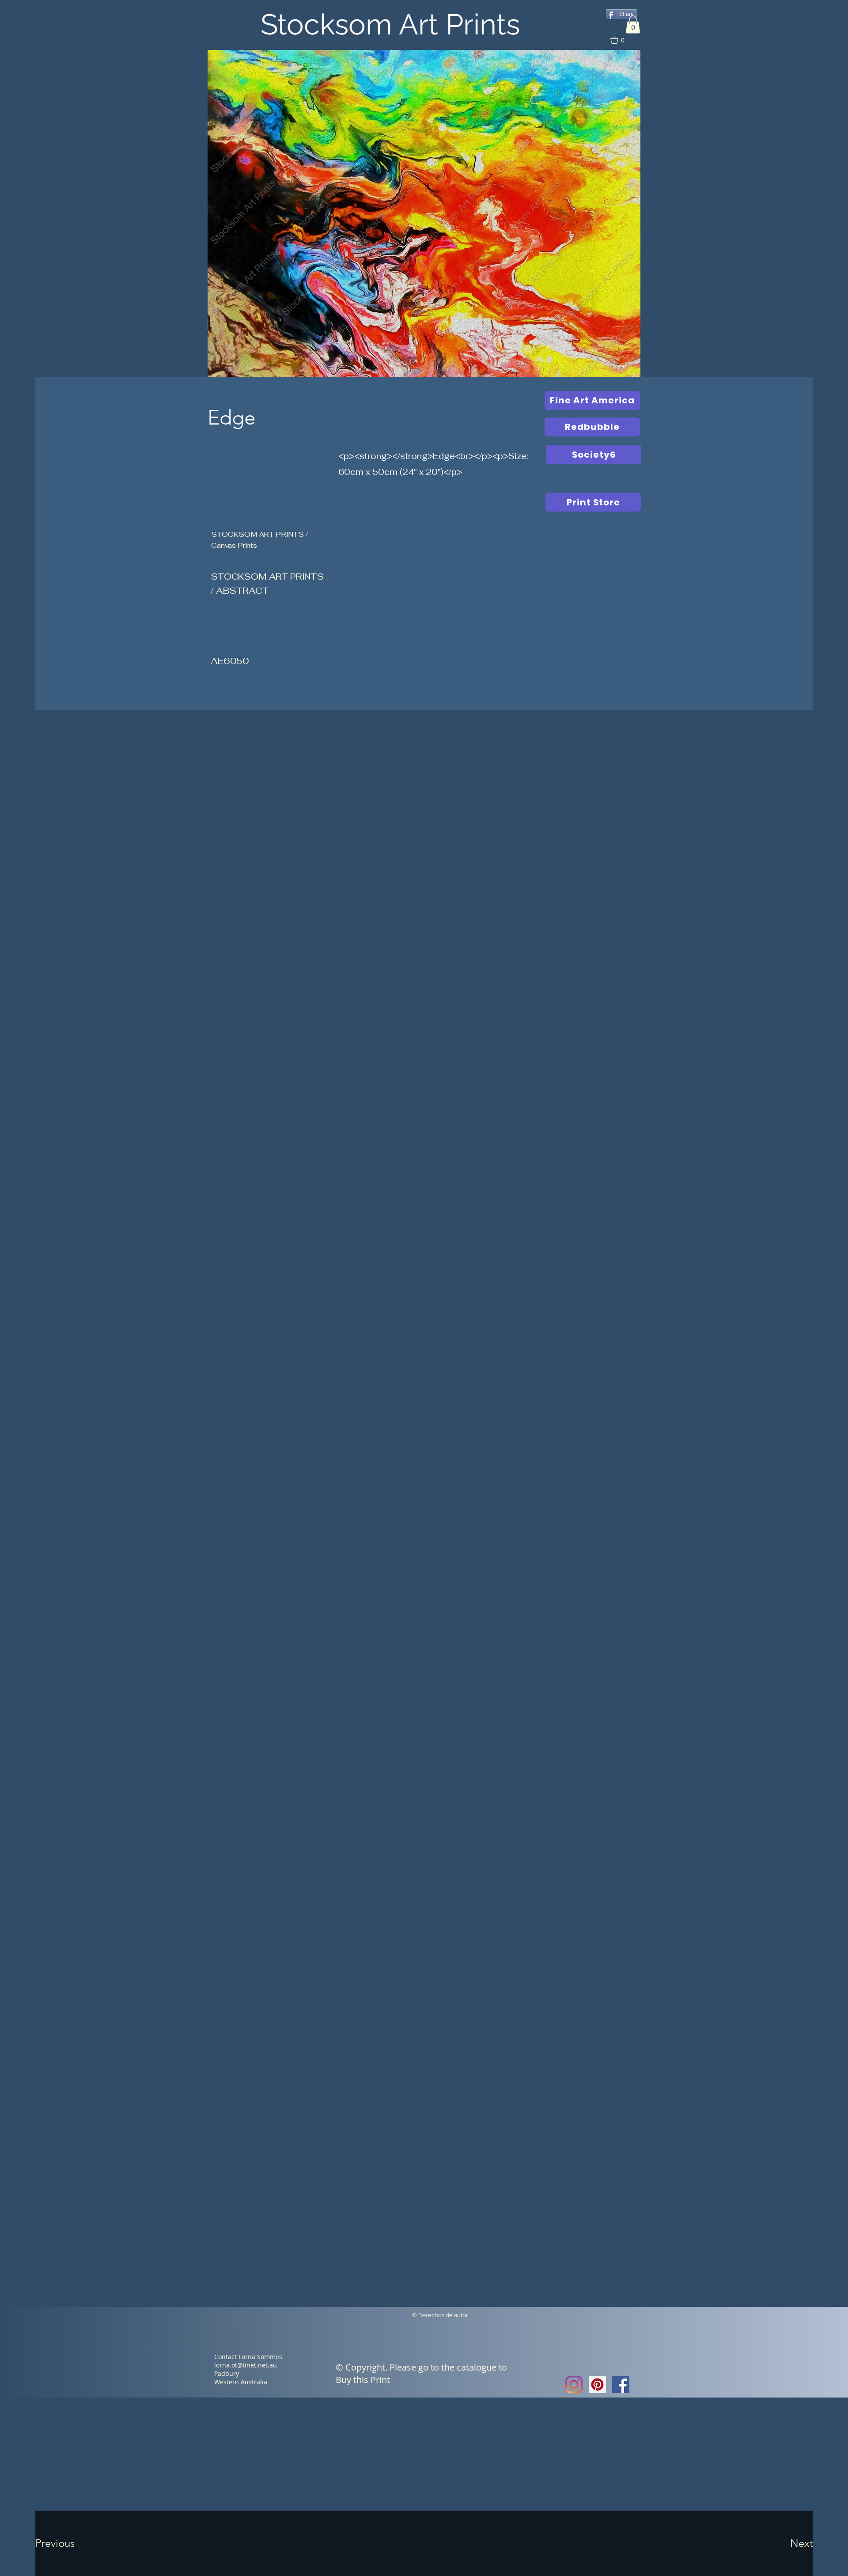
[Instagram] (574, 2384)
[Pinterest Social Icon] (597, 2384)
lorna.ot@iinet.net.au (246, 2365)
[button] (633, 25)
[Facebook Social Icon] (621, 2384)
